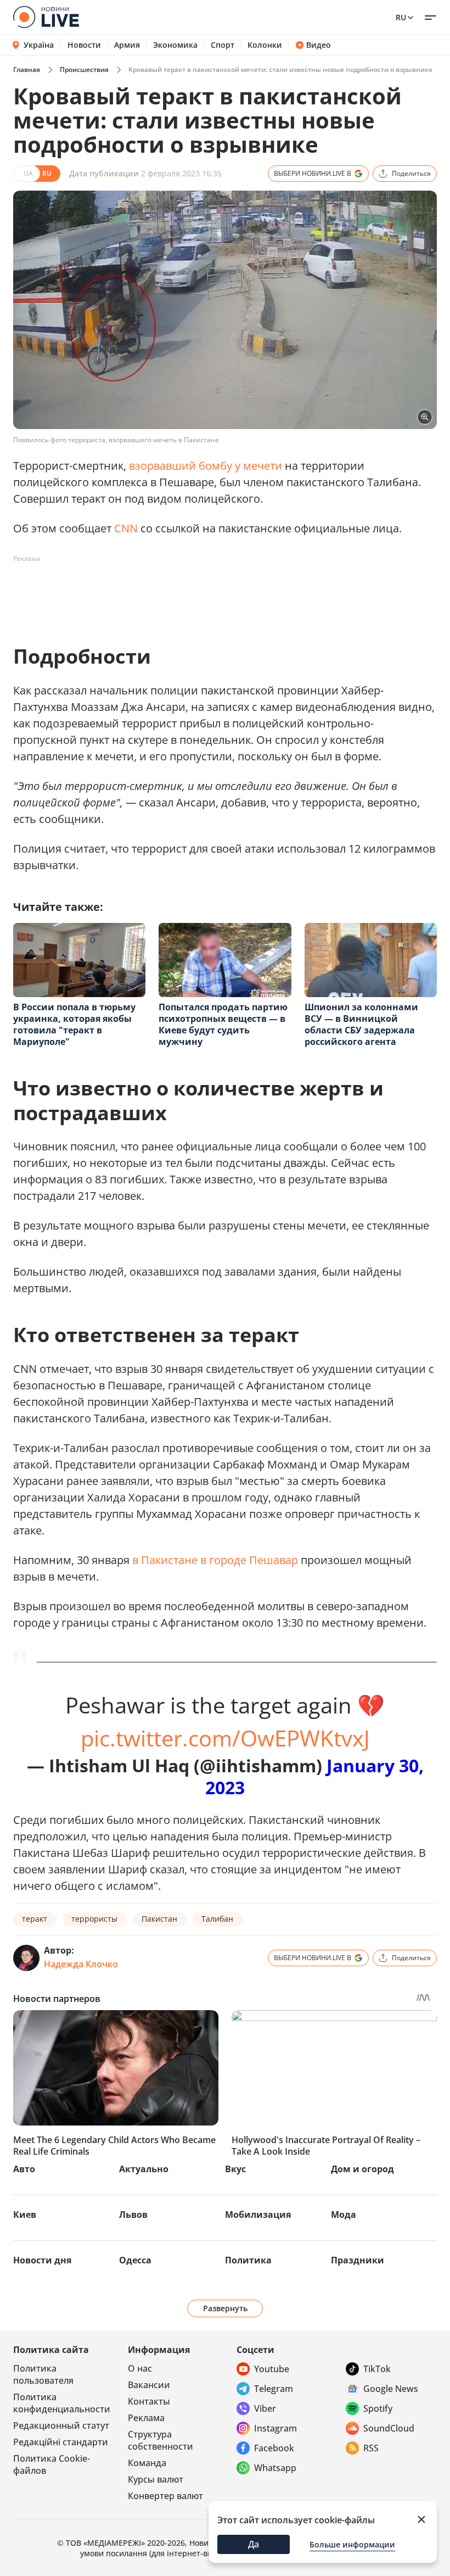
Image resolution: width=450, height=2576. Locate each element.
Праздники (358, 2260)
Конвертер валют (165, 2496)
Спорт (223, 45)
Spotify (378, 2408)
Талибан (217, 1919)
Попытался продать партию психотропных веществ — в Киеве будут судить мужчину (223, 1024)
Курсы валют (156, 2479)
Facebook (274, 2448)
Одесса (135, 2260)
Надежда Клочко (81, 1964)
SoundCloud (389, 2428)
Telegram (274, 2389)
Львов (133, 2215)
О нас (140, 2368)
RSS (371, 2448)
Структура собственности (161, 2440)
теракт (35, 1919)
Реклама (146, 2418)
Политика (248, 2260)
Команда (147, 2463)
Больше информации (352, 2544)
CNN (126, 528)
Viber (265, 2408)
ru (401, 17)
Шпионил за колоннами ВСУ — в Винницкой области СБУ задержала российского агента (361, 1024)
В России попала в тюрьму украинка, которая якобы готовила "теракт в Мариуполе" (74, 1024)
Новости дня (42, 2260)
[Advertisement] (213, 592)
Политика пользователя (43, 2374)
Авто (24, 2169)
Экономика (175, 45)
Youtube (272, 2369)
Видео (319, 45)
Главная (27, 69)
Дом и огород (362, 2169)
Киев (25, 2215)
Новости (84, 45)
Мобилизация (258, 2215)
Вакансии (149, 2385)
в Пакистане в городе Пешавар (215, 1560)
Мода (344, 2215)
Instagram (275, 2428)
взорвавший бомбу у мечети (206, 466)
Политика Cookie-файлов (52, 2464)
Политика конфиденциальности (62, 2403)
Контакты (149, 2401)
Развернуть (225, 2308)
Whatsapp (275, 2468)
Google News (391, 2389)
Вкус (235, 2169)
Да (254, 2544)
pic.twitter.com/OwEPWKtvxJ (225, 1738)
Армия (127, 45)
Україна (39, 45)
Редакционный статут (61, 2425)
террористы (94, 1919)
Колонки (265, 45)
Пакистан (159, 1919)
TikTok (377, 2369)
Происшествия (84, 69)
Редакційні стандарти (61, 2442)
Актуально (144, 2169)
